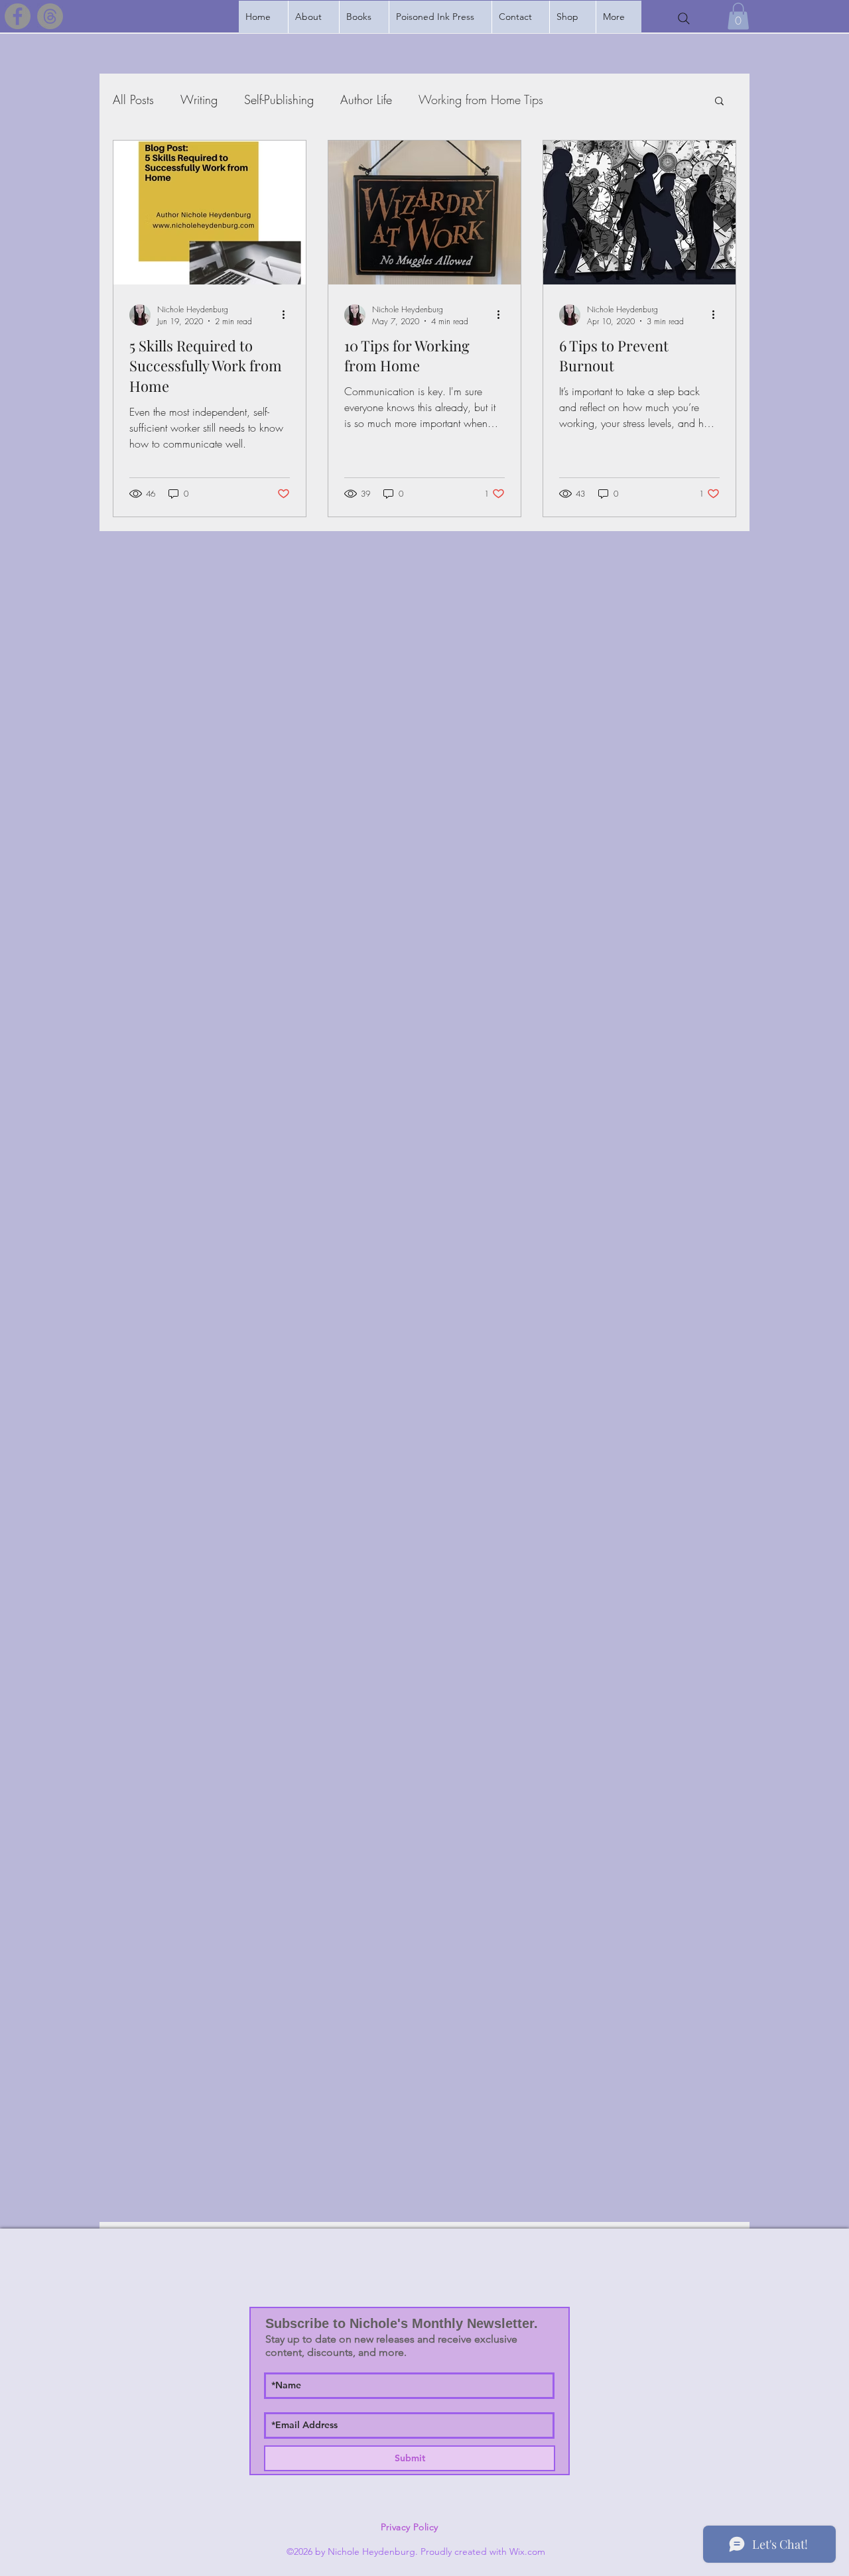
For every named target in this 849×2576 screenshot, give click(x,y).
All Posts (133, 99)
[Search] (684, 19)
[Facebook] (18, 16)
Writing (199, 99)
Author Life (366, 99)
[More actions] (288, 315)
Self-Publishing (279, 99)
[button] (364, 17)
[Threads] (50, 16)
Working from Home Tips (481, 99)
